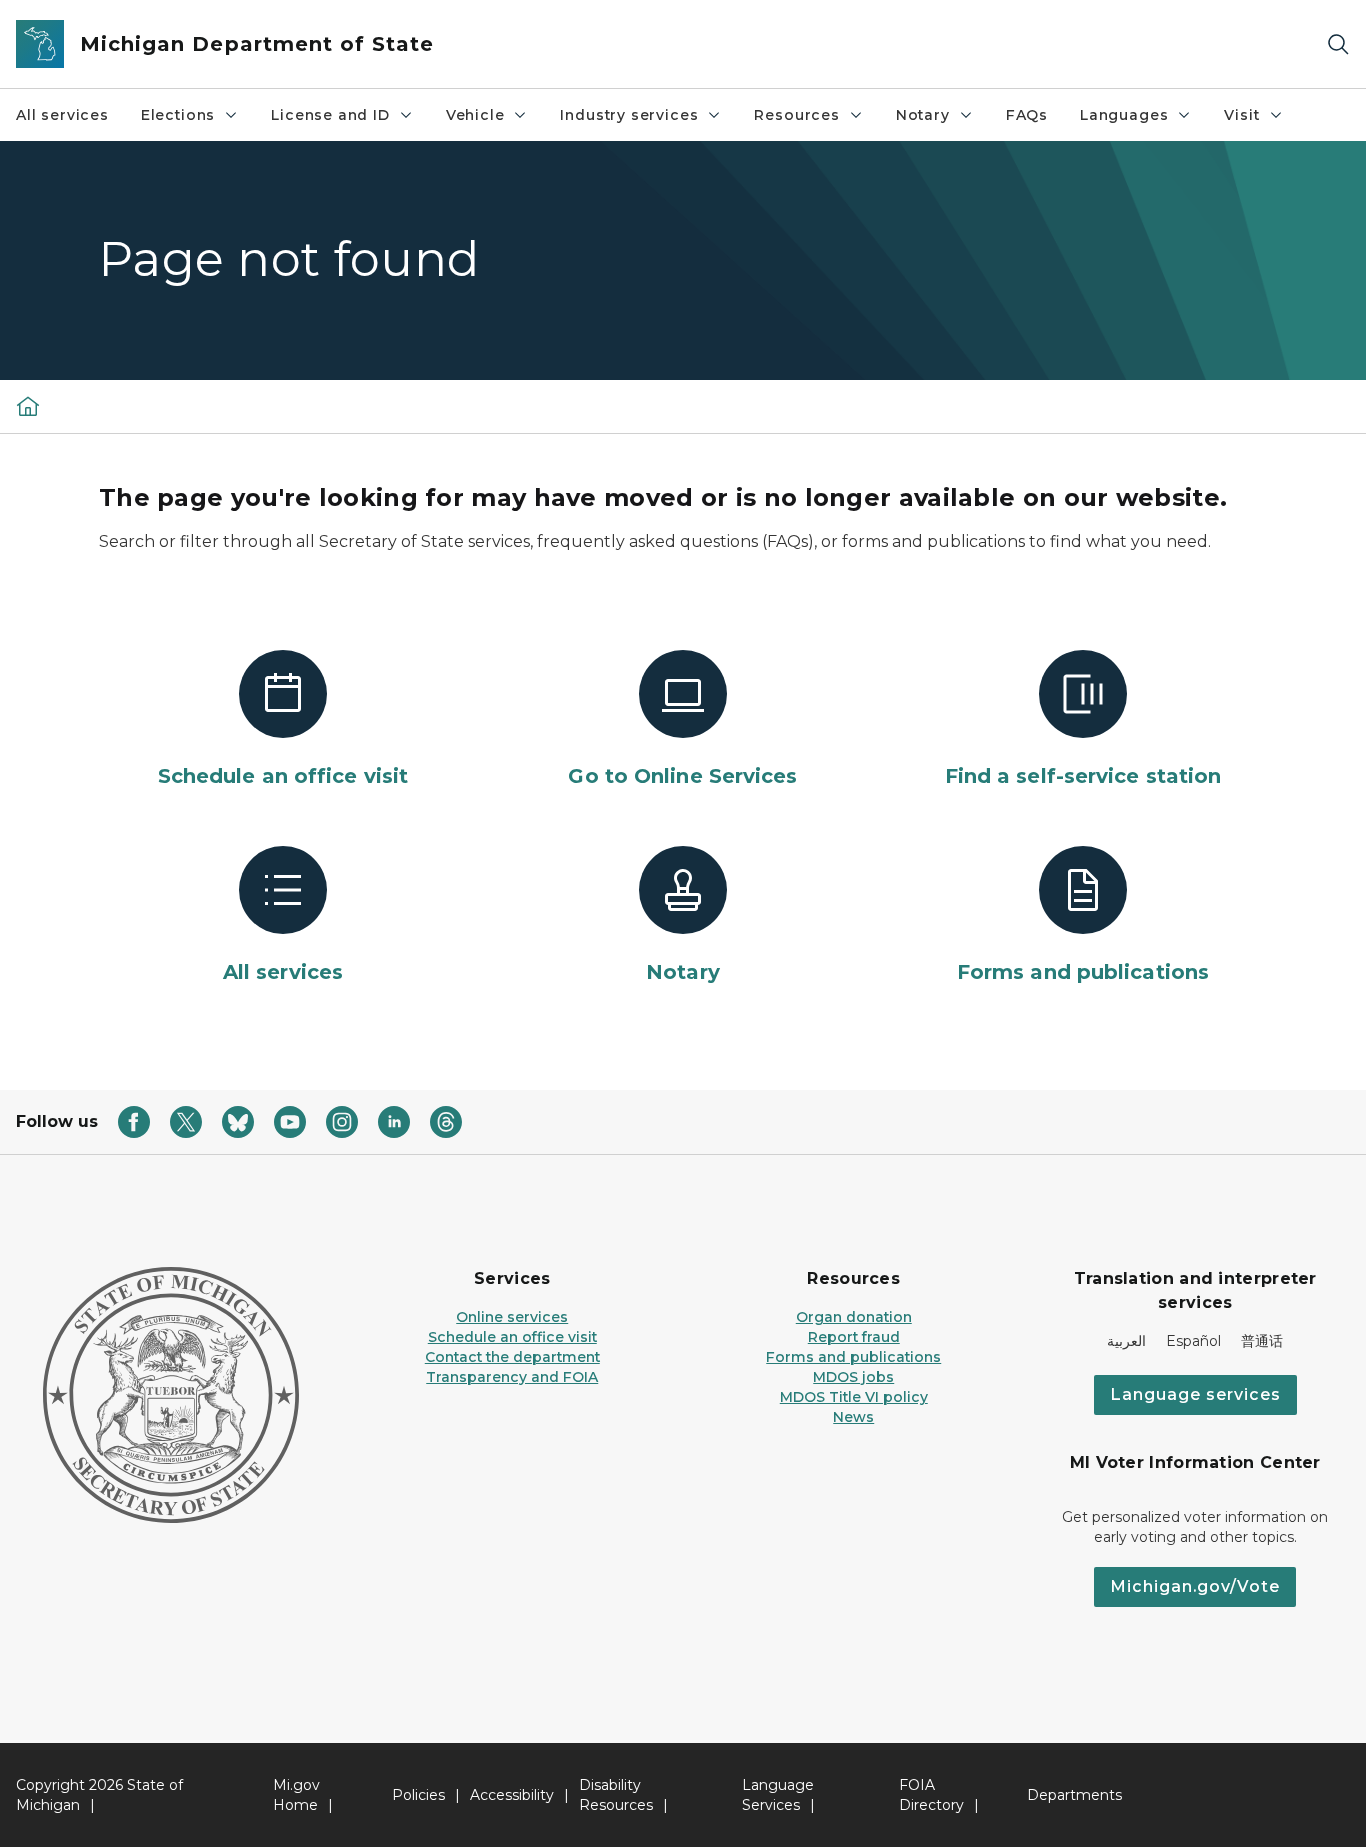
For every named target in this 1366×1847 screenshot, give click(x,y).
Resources (796, 115)
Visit (1241, 115)
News (853, 1417)
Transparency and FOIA (512, 1377)
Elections (178, 115)
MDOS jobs (853, 1377)
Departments (1074, 1795)
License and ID (330, 115)
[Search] (1338, 44)
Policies (418, 1795)
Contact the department (512, 1357)
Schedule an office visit (512, 1337)
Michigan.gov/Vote (1195, 1586)
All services (62, 115)
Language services (1195, 1394)
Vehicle (475, 115)
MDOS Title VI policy (854, 1397)
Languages (1124, 115)
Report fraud (854, 1337)
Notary (923, 115)
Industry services (629, 115)
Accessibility (512, 1795)
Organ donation (854, 1317)
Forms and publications (853, 1357)
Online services (512, 1317)
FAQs (1027, 115)
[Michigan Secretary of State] (28, 406)
